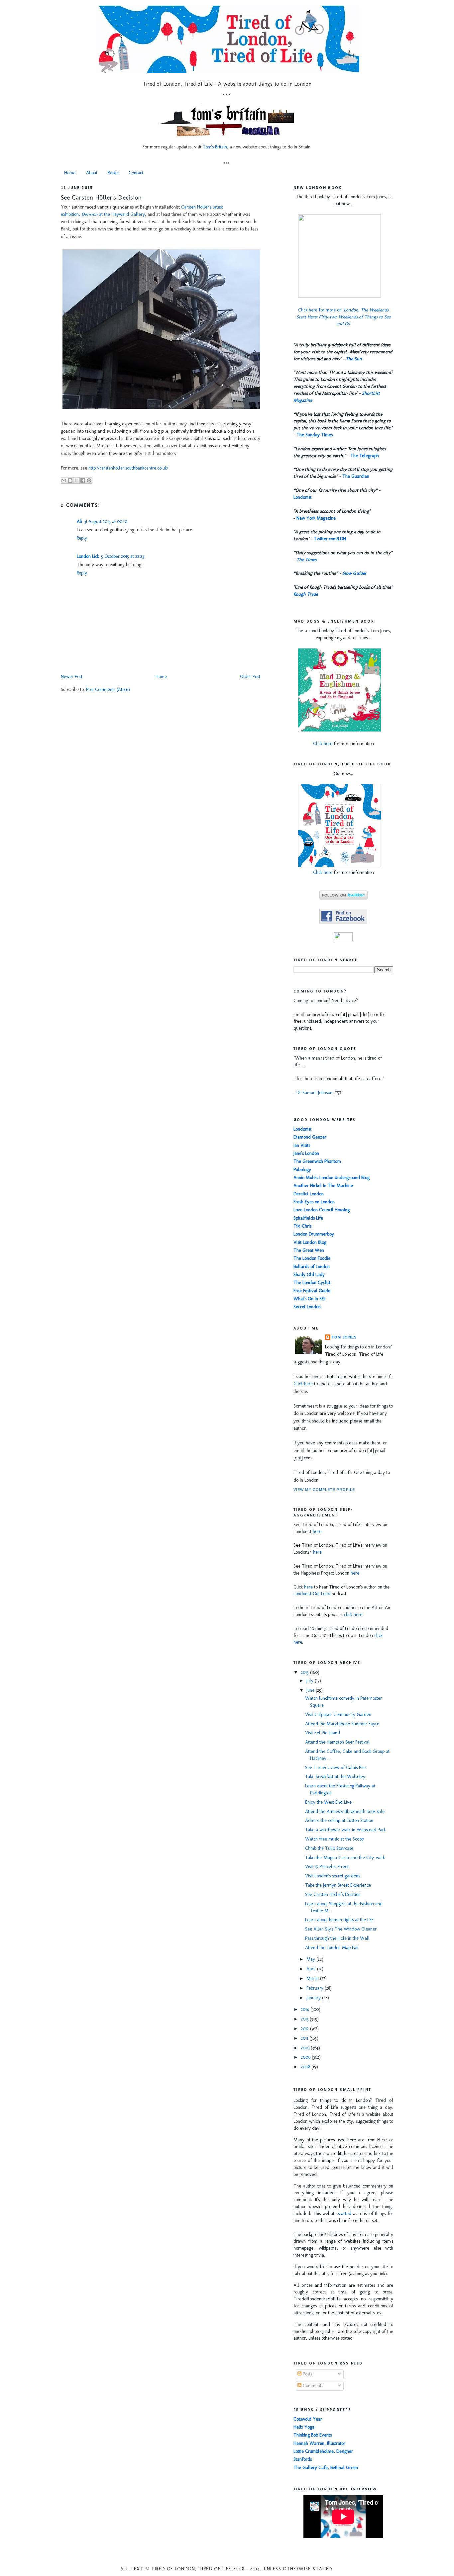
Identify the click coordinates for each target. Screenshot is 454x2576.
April (312, 1969)
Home (70, 173)
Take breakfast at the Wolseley (335, 1777)
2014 (306, 2009)
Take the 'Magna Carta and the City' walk (345, 1858)
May (311, 1959)
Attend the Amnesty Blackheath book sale (345, 1811)
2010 (306, 2048)
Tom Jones (344, 1337)
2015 (305, 1672)
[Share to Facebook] (83, 480)
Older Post (250, 677)
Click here (323, 744)
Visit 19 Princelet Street (327, 1867)
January (314, 1998)
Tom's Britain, (216, 147)
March (313, 1978)
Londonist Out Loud (312, 1594)
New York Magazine (316, 518)
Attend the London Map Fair (332, 1948)
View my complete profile (324, 1490)
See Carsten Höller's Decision (101, 197)
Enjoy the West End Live (328, 1802)
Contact (136, 173)
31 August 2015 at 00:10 (106, 521)
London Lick (88, 556)
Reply (82, 538)
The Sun (354, 359)
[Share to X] (76, 480)
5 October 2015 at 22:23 (122, 556)
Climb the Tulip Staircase (329, 1848)
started (345, 2214)
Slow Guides (354, 573)
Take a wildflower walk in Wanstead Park (345, 1830)
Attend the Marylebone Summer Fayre (342, 1724)
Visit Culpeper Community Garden (338, 1715)
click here (353, 1615)
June (311, 1690)
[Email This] (64, 480)
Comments (312, 2386)
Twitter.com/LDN (330, 539)
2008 (306, 2067)
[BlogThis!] (70, 480)
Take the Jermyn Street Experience (338, 1885)
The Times (306, 560)
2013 (305, 2019)
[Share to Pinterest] (89, 480)
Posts (307, 2374)
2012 (305, 2029)
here (317, 1532)
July (311, 1681)
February (316, 1988)
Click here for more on (343, 317)
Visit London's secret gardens (333, 1876)
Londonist (302, 497)
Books (113, 173)
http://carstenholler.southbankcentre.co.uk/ (128, 468)
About (92, 173)
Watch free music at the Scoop (335, 1839)
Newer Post (72, 677)
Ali (79, 521)
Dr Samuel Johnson (314, 1093)
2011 (305, 2038)
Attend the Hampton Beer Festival (337, 1742)
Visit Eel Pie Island (323, 1733)
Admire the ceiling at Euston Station (339, 1820)
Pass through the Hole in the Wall (337, 1938)
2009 (306, 2057)
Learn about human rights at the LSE (340, 1920)
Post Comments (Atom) (108, 689)
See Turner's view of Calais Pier (336, 1768)
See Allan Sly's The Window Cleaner (341, 1929)
